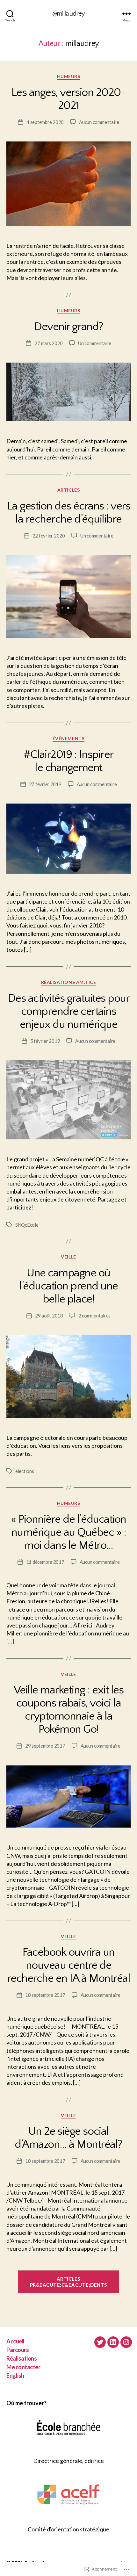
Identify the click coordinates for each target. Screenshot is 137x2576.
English (15, 2376)
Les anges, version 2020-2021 (68, 99)
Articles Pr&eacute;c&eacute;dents (68, 2282)
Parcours (18, 2350)
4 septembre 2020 (45, 122)
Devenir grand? (68, 327)
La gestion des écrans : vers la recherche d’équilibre (68, 512)
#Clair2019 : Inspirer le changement (68, 761)
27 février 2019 (45, 784)
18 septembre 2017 (45, 1995)
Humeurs (69, 76)
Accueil (15, 2341)
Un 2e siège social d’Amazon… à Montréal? (68, 2138)
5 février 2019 (45, 1041)
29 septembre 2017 (45, 1746)
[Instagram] (126, 2342)
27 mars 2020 (49, 343)
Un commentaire (94, 343)
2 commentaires (94, 1316)
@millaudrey (68, 14)
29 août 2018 (49, 1316)
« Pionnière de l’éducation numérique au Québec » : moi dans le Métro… (68, 1532)
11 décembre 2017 (45, 1562)
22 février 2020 (49, 536)
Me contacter (23, 2367)
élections (25, 1471)
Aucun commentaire (99, 122)
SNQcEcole (27, 1225)
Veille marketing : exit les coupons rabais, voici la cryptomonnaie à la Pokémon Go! (69, 1710)
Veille (68, 1257)
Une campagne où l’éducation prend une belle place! (68, 1286)
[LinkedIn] (113, 2342)
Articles (68, 490)
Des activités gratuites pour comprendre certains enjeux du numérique (68, 1011)
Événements (68, 738)
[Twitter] (100, 2342)
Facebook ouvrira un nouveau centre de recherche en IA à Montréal (68, 1965)
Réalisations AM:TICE (68, 982)
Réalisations (22, 2358)
